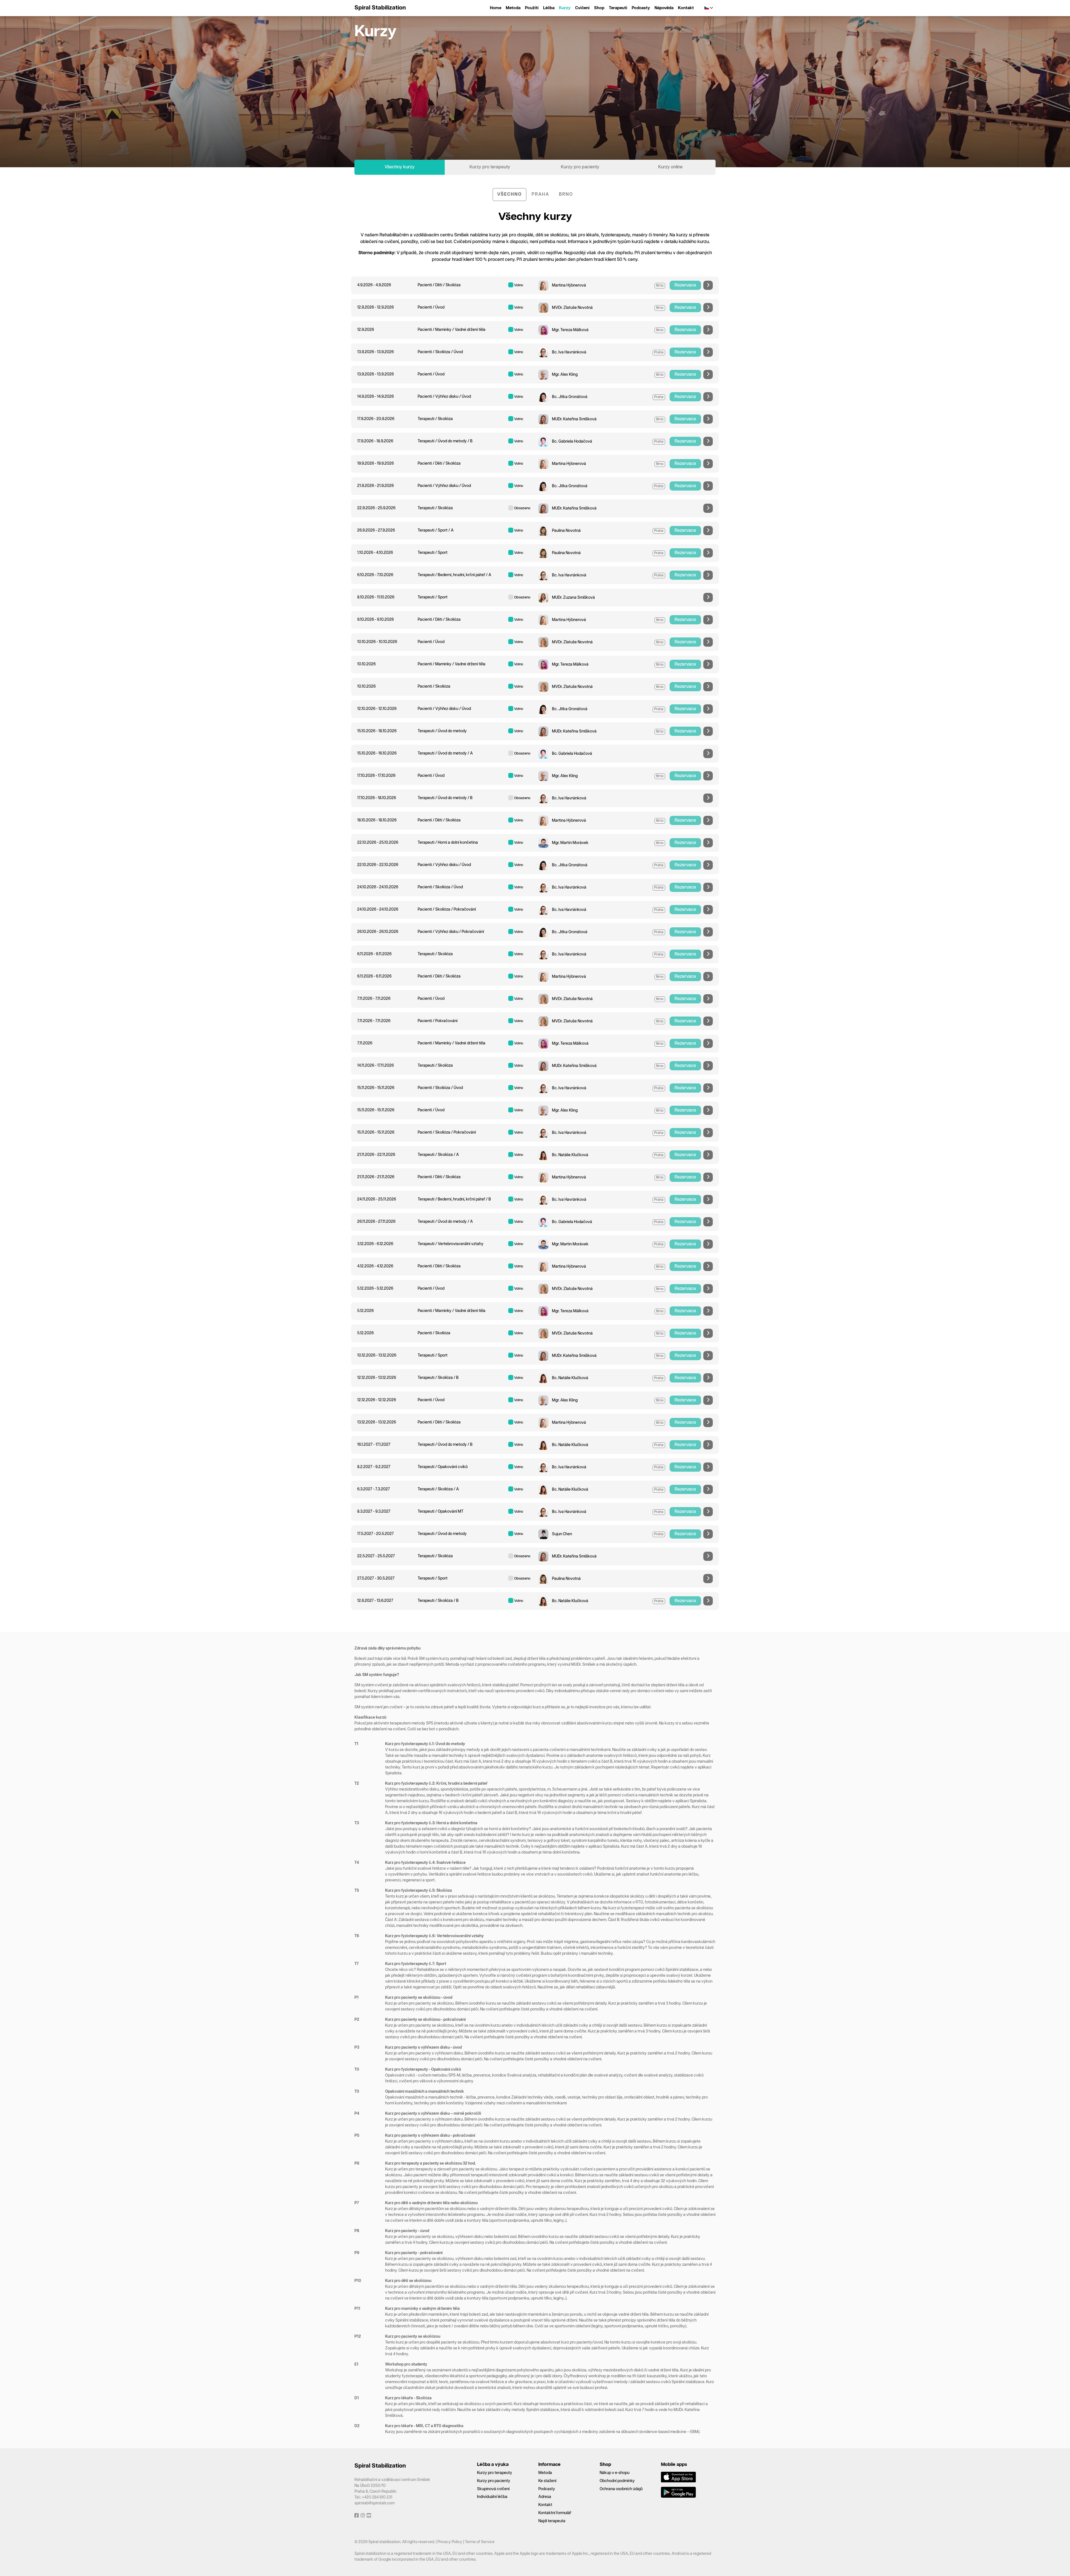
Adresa (545, 2497)
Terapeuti (618, 8)
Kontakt (686, 8)
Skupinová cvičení (493, 2489)
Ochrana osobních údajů (621, 2489)
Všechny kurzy (400, 167)
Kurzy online (670, 167)
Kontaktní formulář (555, 2513)
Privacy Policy (450, 2542)
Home (496, 8)
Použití (532, 8)
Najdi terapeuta (552, 2521)
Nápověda (664, 8)
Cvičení (582, 8)
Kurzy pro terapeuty (490, 167)
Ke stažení (547, 2481)
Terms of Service (480, 2542)
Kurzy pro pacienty (580, 167)
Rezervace (685, 285)
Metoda (513, 8)
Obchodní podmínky (617, 2481)
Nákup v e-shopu (615, 2473)
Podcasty (641, 8)
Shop (599, 8)
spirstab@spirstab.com (374, 2503)
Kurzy (565, 8)
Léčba (549, 8)
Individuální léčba (492, 2497)
